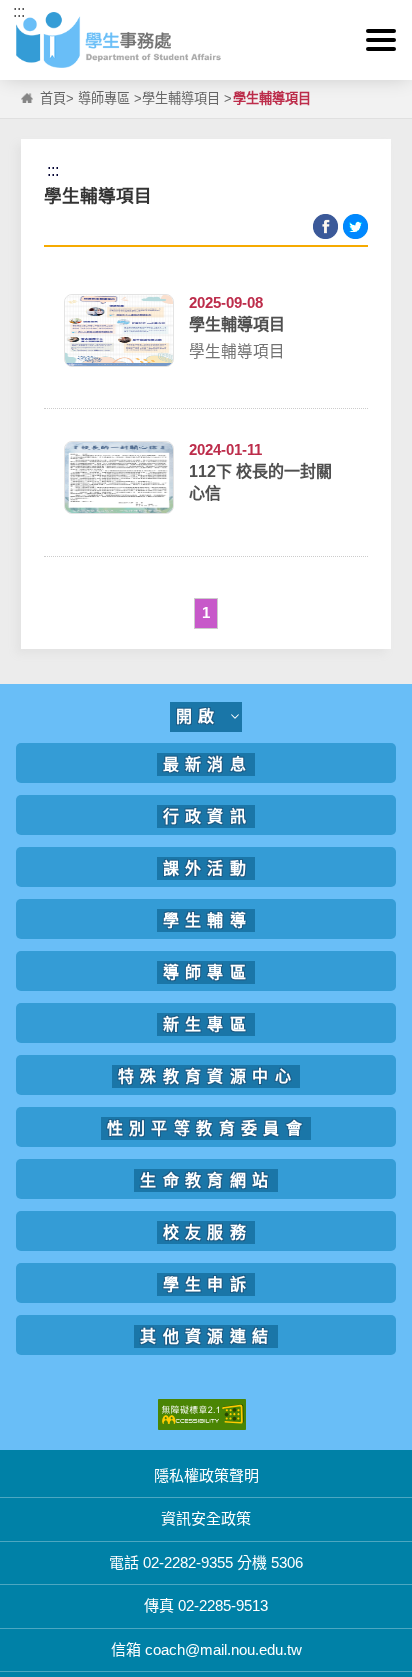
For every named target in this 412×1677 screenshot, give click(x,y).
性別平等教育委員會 (208, 1128)
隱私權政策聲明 (206, 1475)
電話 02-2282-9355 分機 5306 (206, 1562)
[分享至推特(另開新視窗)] (355, 226)
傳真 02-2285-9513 (206, 1605)
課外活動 (208, 868)
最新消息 (208, 764)
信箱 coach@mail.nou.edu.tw (206, 1649)
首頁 (53, 98)
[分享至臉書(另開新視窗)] (325, 226)
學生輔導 (208, 920)
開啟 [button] (203, 716)
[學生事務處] (205, 40)
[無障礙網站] (202, 1412)
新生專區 (208, 1024)
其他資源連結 (207, 1336)
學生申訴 (208, 1284)
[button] (381, 40)
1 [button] (206, 612)
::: (19, 11)
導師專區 (104, 98)
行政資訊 (208, 816)
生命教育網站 (207, 1180)
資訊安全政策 (206, 1518)
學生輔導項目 (181, 98)
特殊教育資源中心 (207, 1076)
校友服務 (208, 1232)
